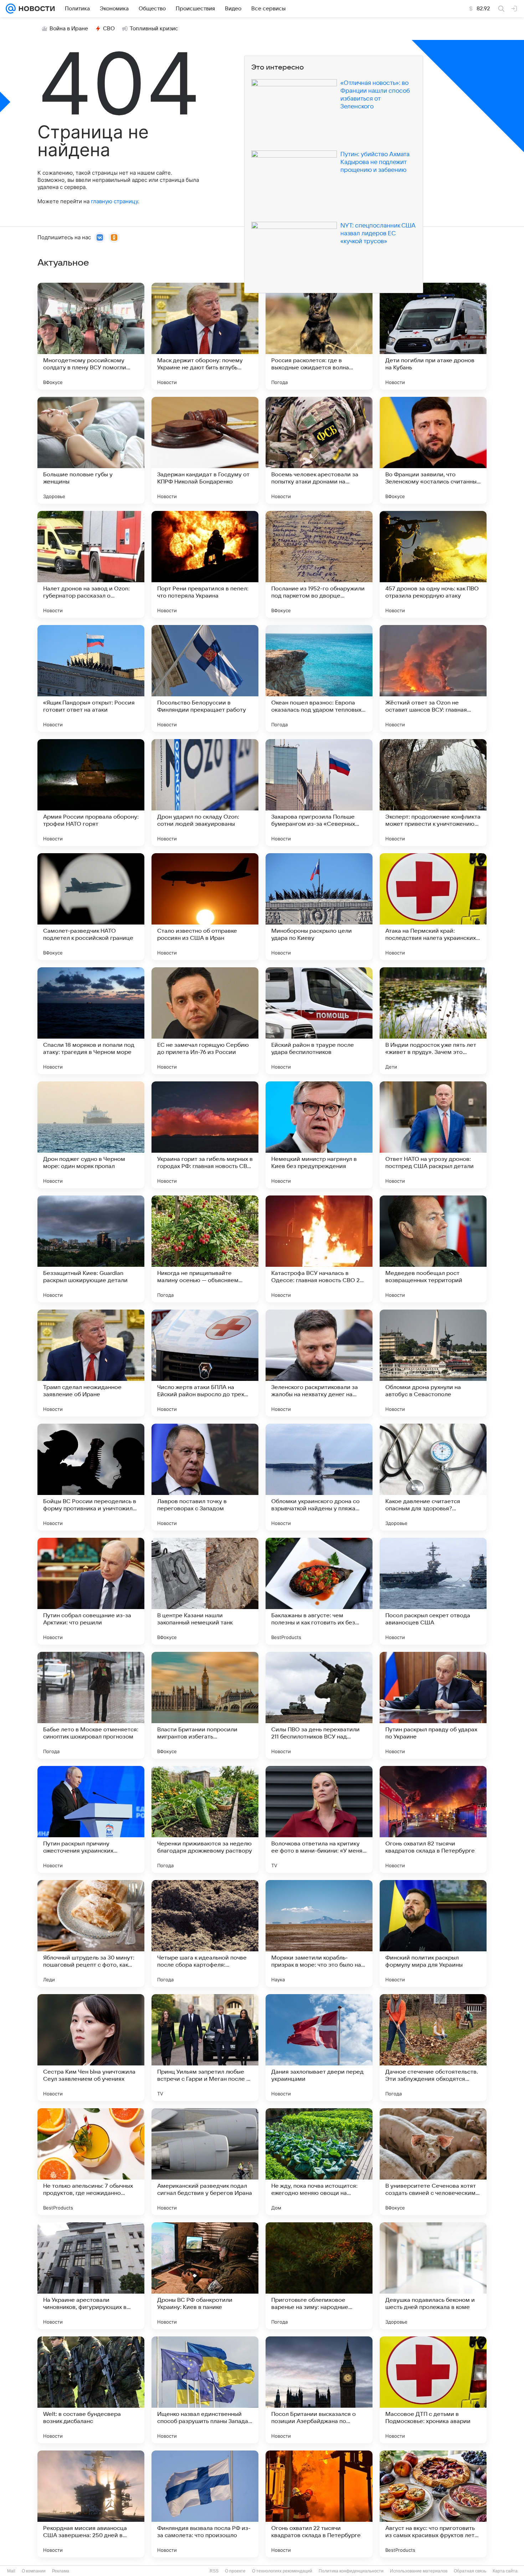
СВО (109, 29)
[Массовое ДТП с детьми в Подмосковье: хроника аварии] (433, 2390)
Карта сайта (505, 2571)
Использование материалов (419, 2571)
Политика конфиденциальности (351, 2571)
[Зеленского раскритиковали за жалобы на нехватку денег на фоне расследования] (319, 1363)
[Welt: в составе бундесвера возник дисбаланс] (91, 2390)
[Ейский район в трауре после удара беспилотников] (319, 1021)
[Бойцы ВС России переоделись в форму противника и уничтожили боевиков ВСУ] (91, 1477)
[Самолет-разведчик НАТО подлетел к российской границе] (91, 907)
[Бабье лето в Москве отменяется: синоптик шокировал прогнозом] (91, 1705)
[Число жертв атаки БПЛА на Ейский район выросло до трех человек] (205, 1363)
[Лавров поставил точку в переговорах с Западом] (205, 1477)
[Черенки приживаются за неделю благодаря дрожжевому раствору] (205, 1819)
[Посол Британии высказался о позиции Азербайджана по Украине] (319, 2390)
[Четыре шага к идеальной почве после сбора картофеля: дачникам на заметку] (205, 1934)
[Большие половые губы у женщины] (91, 450)
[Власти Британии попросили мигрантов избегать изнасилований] (205, 1705)
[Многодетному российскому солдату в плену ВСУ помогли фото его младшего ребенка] (91, 336)
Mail (11, 2571)
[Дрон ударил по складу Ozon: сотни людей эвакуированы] (205, 793)
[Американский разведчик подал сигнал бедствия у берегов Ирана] (205, 2162)
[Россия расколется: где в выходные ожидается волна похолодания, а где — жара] (319, 336)
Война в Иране (69, 29)
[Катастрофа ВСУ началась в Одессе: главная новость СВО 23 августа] (319, 1249)
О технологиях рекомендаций (282, 2571)
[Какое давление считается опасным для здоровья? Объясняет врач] (433, 1477)
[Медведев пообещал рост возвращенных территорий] (433, 1249)
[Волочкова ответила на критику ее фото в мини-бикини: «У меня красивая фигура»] (319, 1819)
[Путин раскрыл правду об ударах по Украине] (433, 1705)
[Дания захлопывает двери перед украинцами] (319, 2048)
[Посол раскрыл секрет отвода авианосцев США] (433, 1591)
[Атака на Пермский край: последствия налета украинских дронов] (433, 907)
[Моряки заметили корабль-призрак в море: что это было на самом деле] (319, 1934)
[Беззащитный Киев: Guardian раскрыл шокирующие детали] (91, 1249)
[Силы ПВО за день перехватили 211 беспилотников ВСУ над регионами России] (319, 1705)
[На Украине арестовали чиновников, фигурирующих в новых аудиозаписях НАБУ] (91, 2276)
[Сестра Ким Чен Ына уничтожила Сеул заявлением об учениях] (91, 2048)
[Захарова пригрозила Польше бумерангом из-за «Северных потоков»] (319, 793)
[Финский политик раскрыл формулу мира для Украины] (433, 1934)
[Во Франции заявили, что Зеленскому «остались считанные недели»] (433, 450)
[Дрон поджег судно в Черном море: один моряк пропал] (91, 1135)
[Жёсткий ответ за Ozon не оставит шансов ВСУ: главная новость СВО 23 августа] (433, 678)
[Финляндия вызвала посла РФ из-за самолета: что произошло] (205, 2504)
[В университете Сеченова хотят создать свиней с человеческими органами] (433, 2162)
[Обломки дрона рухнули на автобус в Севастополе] (433, 1363)
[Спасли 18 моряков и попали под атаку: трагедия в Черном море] (91, 1021)
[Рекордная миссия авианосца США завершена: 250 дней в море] (91, 2504)
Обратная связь (470, 2571)
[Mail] (11, 9)
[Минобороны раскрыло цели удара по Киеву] (319, 907)
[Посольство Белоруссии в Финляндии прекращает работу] (205, 678)
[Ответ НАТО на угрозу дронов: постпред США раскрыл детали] (433, 1135)
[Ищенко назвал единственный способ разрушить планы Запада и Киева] (205, 2390)
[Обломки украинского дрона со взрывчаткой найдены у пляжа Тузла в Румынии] (319, 1477)
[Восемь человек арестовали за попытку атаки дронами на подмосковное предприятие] (319, 450)
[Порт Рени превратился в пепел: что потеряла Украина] (205, 564)
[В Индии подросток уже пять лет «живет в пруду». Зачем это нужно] (433, 1021)
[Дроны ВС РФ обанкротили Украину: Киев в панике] (205, 2276)
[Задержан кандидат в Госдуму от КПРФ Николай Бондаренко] (205, 450)
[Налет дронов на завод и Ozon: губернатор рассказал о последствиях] (91, 564)
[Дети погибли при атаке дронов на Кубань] (433, 336)
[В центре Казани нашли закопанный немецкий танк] (205, 1591)
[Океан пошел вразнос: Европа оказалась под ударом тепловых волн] (319, 678)
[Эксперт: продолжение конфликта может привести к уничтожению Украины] (433, 793)
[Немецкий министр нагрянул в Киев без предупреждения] (319, 1135)
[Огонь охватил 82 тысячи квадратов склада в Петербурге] (433, 1819)
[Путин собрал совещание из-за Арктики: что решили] (91, 1591)
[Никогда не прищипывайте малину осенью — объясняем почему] (205, 1249)
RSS (214, 2571)
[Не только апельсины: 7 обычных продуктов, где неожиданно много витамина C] (91, 2162)
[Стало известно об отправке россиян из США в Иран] (205, 907)
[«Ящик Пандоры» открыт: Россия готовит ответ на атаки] (91, 678)
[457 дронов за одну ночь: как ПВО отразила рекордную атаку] (433, 564)
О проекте (235, 2571)
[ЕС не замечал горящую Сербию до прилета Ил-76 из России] (205, 1021)
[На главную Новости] (35, 9)
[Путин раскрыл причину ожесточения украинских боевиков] (91, 1819)
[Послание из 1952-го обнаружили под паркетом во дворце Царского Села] (319, 564)
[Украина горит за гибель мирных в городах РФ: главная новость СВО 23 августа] (205, 1135)
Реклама (61, 2571)
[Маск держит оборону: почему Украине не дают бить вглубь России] (205, 336)
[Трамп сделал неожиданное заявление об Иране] (91, 1363)
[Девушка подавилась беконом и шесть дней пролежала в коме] (433, 2276)
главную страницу (114, 201)
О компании (34, 2571)
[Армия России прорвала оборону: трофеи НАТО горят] (91, 793)
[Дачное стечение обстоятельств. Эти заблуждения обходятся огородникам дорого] (433, 2048)
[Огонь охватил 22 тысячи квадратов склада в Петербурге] (319, 2504)
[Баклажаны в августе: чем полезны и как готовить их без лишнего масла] (319, 1591)
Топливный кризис (154, 29)
